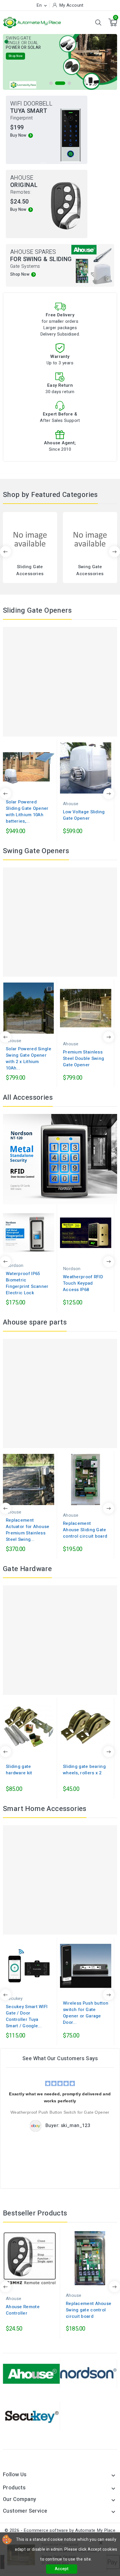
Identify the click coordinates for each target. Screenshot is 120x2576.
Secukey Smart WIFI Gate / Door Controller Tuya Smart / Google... (27, 2016)
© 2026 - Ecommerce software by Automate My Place (60, 2530)
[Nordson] (89, 2373)
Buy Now (18, 135)
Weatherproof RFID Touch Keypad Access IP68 (83, 1283)
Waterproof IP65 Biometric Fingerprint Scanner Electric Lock (27, 1283)
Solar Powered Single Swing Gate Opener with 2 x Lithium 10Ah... (29, 1058)
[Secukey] (31, 2415)
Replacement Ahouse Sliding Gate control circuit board (85, 1530)
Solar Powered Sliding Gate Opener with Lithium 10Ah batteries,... (27, 812)
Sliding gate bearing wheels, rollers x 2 (84, 1770)
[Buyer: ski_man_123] (36, 2126)
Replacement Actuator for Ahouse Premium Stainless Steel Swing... (28, 1530)
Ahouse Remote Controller (23, 2310)
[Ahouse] (31, 2373)
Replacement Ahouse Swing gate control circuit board (89, 2310)
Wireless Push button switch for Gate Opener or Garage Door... (86, 2013)
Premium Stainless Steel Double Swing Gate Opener (83, 1058)
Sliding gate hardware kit (19, 1770)
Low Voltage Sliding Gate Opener (84, 815)
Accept (62, 2569)
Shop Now (18, 59)
